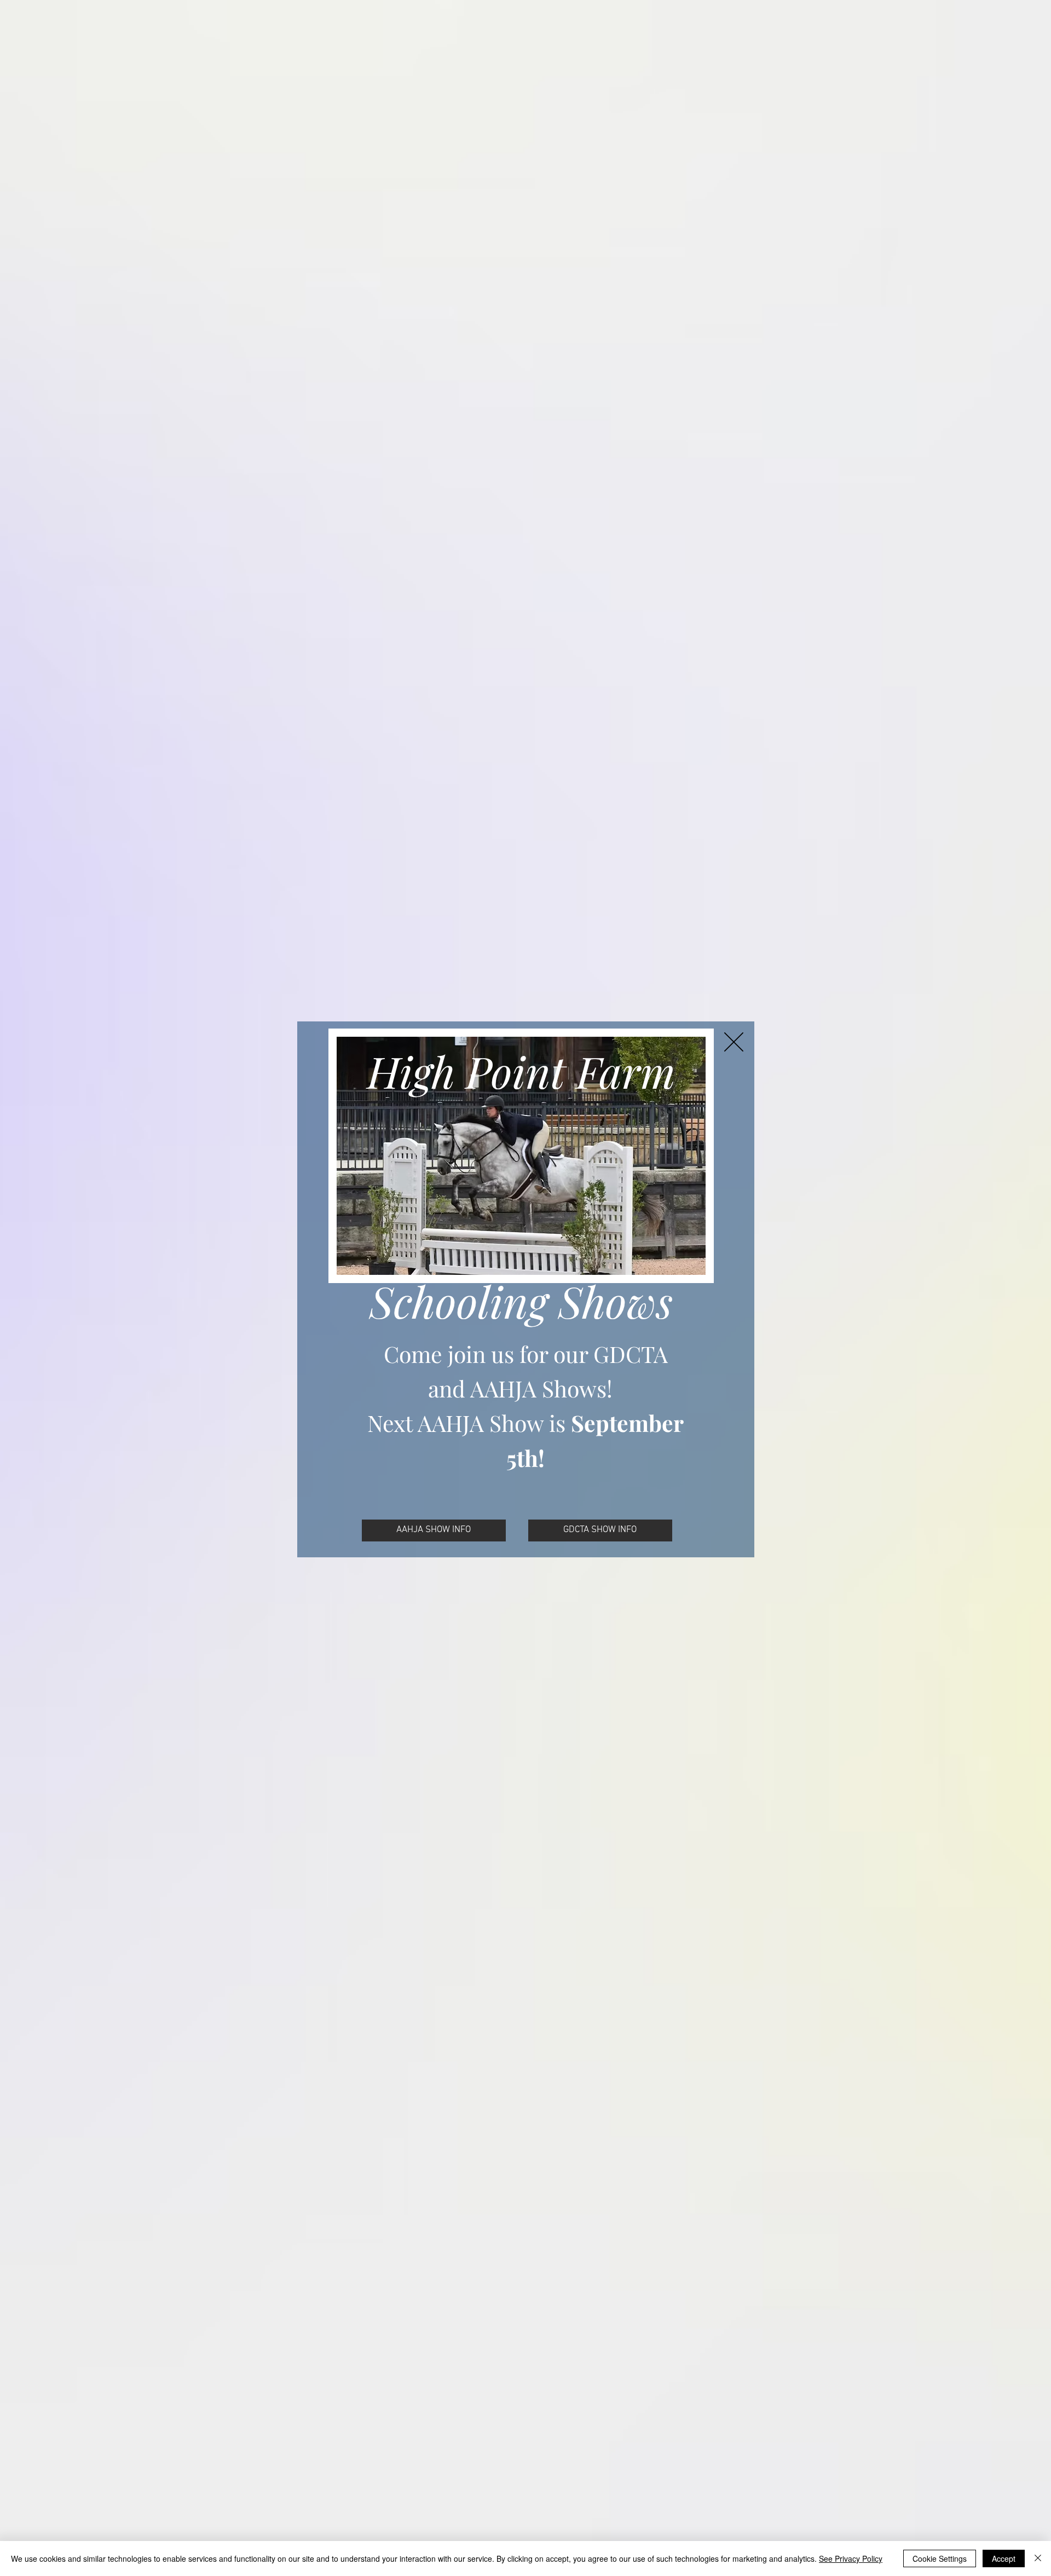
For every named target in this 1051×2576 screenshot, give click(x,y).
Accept (1004, 2558)
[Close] (1038, 2558)
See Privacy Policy (851, 2558)
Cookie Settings (940, 2558)
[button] (734, 1042)
